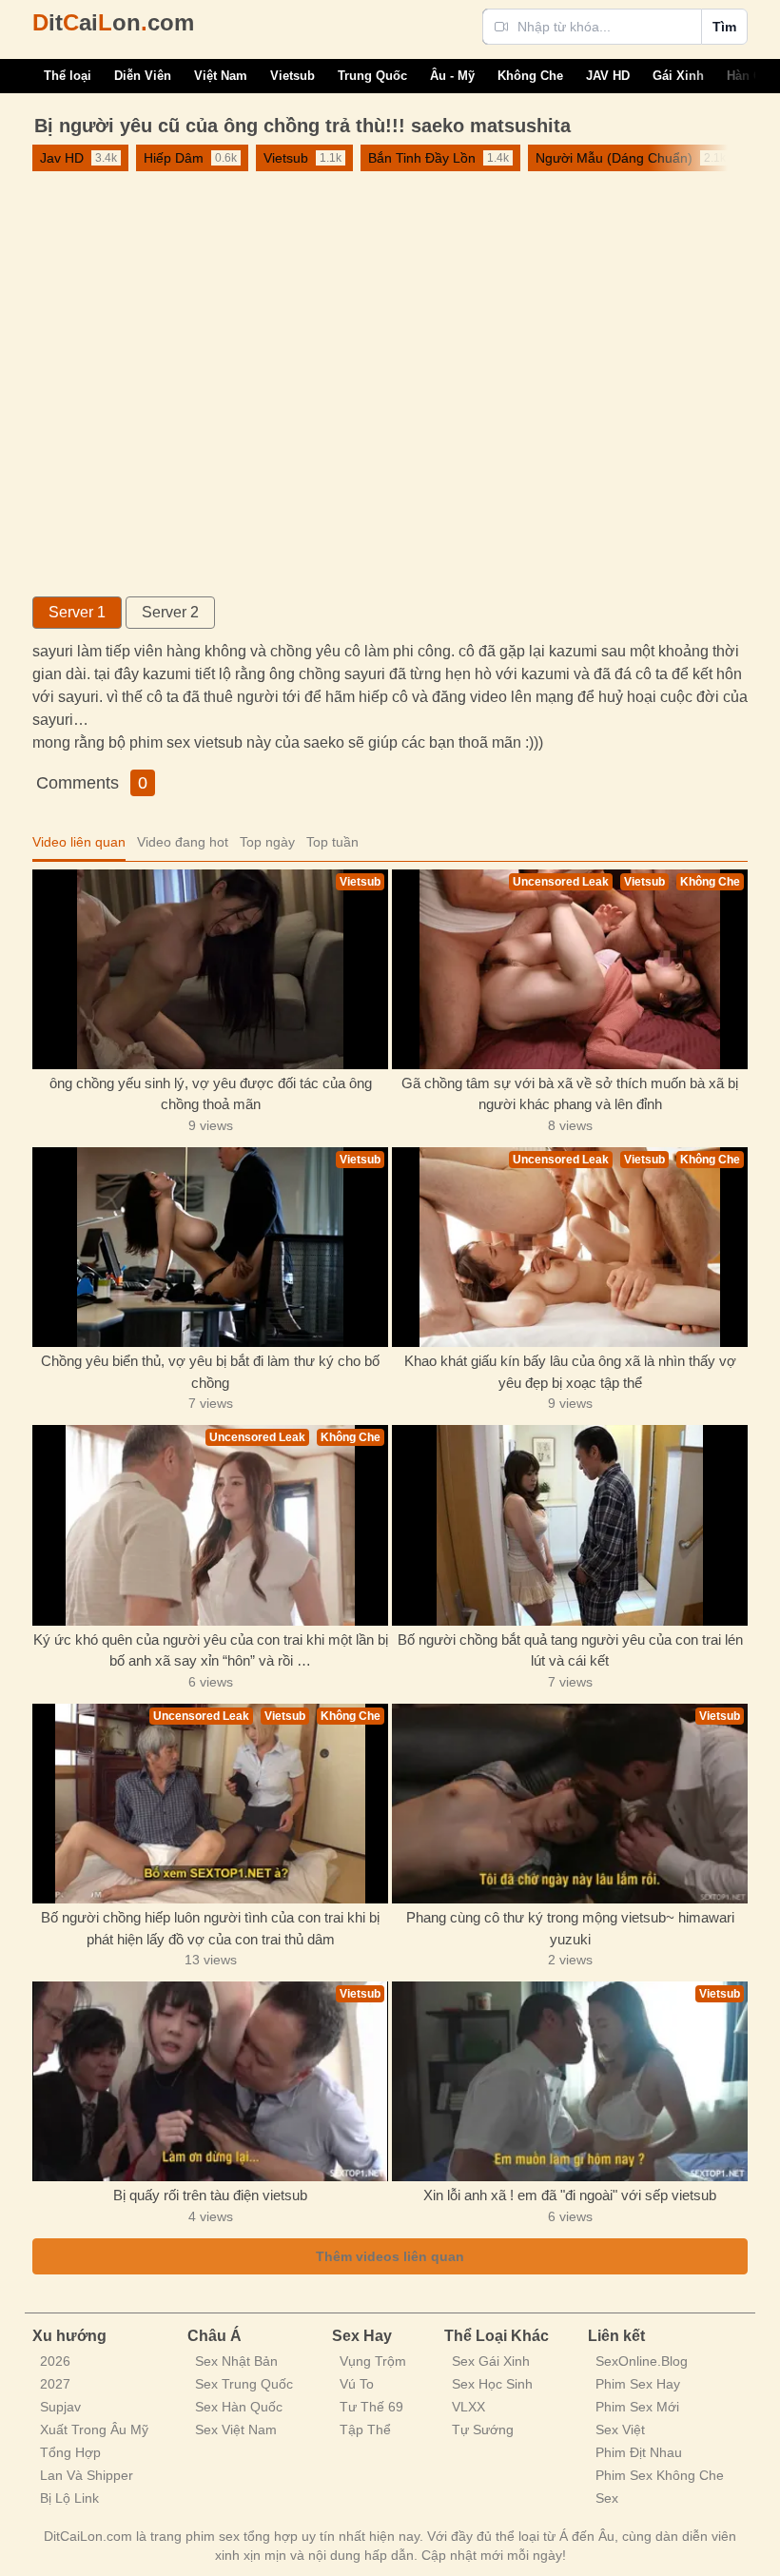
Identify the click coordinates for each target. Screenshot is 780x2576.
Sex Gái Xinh (491, 2361)
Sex (607, 2498)
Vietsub (292, 76)
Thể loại (68, 76)
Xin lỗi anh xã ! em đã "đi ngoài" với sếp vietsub (570, 2195)
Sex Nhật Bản (236, 2361)
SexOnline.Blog (642, 2361)
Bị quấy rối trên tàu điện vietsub (210, 2195)
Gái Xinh (678, 76)
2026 (55, 2361)
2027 (55, 2384)
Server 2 (170, 612)
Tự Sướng (483, 2430)
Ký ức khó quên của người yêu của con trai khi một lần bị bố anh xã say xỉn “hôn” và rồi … (211, 1650)
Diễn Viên (143, 76)
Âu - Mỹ (452, 76)
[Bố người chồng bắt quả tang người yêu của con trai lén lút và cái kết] (570, 1525)
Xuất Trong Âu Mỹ (94, 2430)
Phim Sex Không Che (660, 2475)
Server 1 (77, 612)
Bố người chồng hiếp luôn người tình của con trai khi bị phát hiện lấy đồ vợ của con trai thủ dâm (210, 1928)
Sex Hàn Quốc (239, 2407)
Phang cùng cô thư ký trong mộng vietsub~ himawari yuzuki (570, 1928)
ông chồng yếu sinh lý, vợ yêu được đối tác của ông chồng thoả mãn (211, 1094)
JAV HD (608, 76)
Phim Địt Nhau (639, 2452)
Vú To (357, 2384)
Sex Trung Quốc (244, 2384)
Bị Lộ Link (69, 2498)
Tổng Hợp (70, 2452)
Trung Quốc (372, 76)
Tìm (724, 27)
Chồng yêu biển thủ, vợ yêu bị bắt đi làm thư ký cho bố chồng (210, 1372)
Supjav (60, 2407)
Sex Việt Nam (236, 2430)
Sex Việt (620, 2430)
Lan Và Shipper (87, 2475)
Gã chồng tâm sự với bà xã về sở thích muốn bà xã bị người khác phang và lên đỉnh (570, 1094)
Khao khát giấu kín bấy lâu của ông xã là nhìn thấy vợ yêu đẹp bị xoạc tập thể (570, 1372)
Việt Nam (221, 76)
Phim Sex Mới (637, 2407)
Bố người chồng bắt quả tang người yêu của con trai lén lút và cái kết (570, 1650)
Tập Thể (365, 2430)
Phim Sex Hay (638, 2384)
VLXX (468, 2407)
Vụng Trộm (373, 2361)
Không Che (530, 76)
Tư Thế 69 (371, 2407)
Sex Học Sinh (492, 2384)
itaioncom (113, 22)
